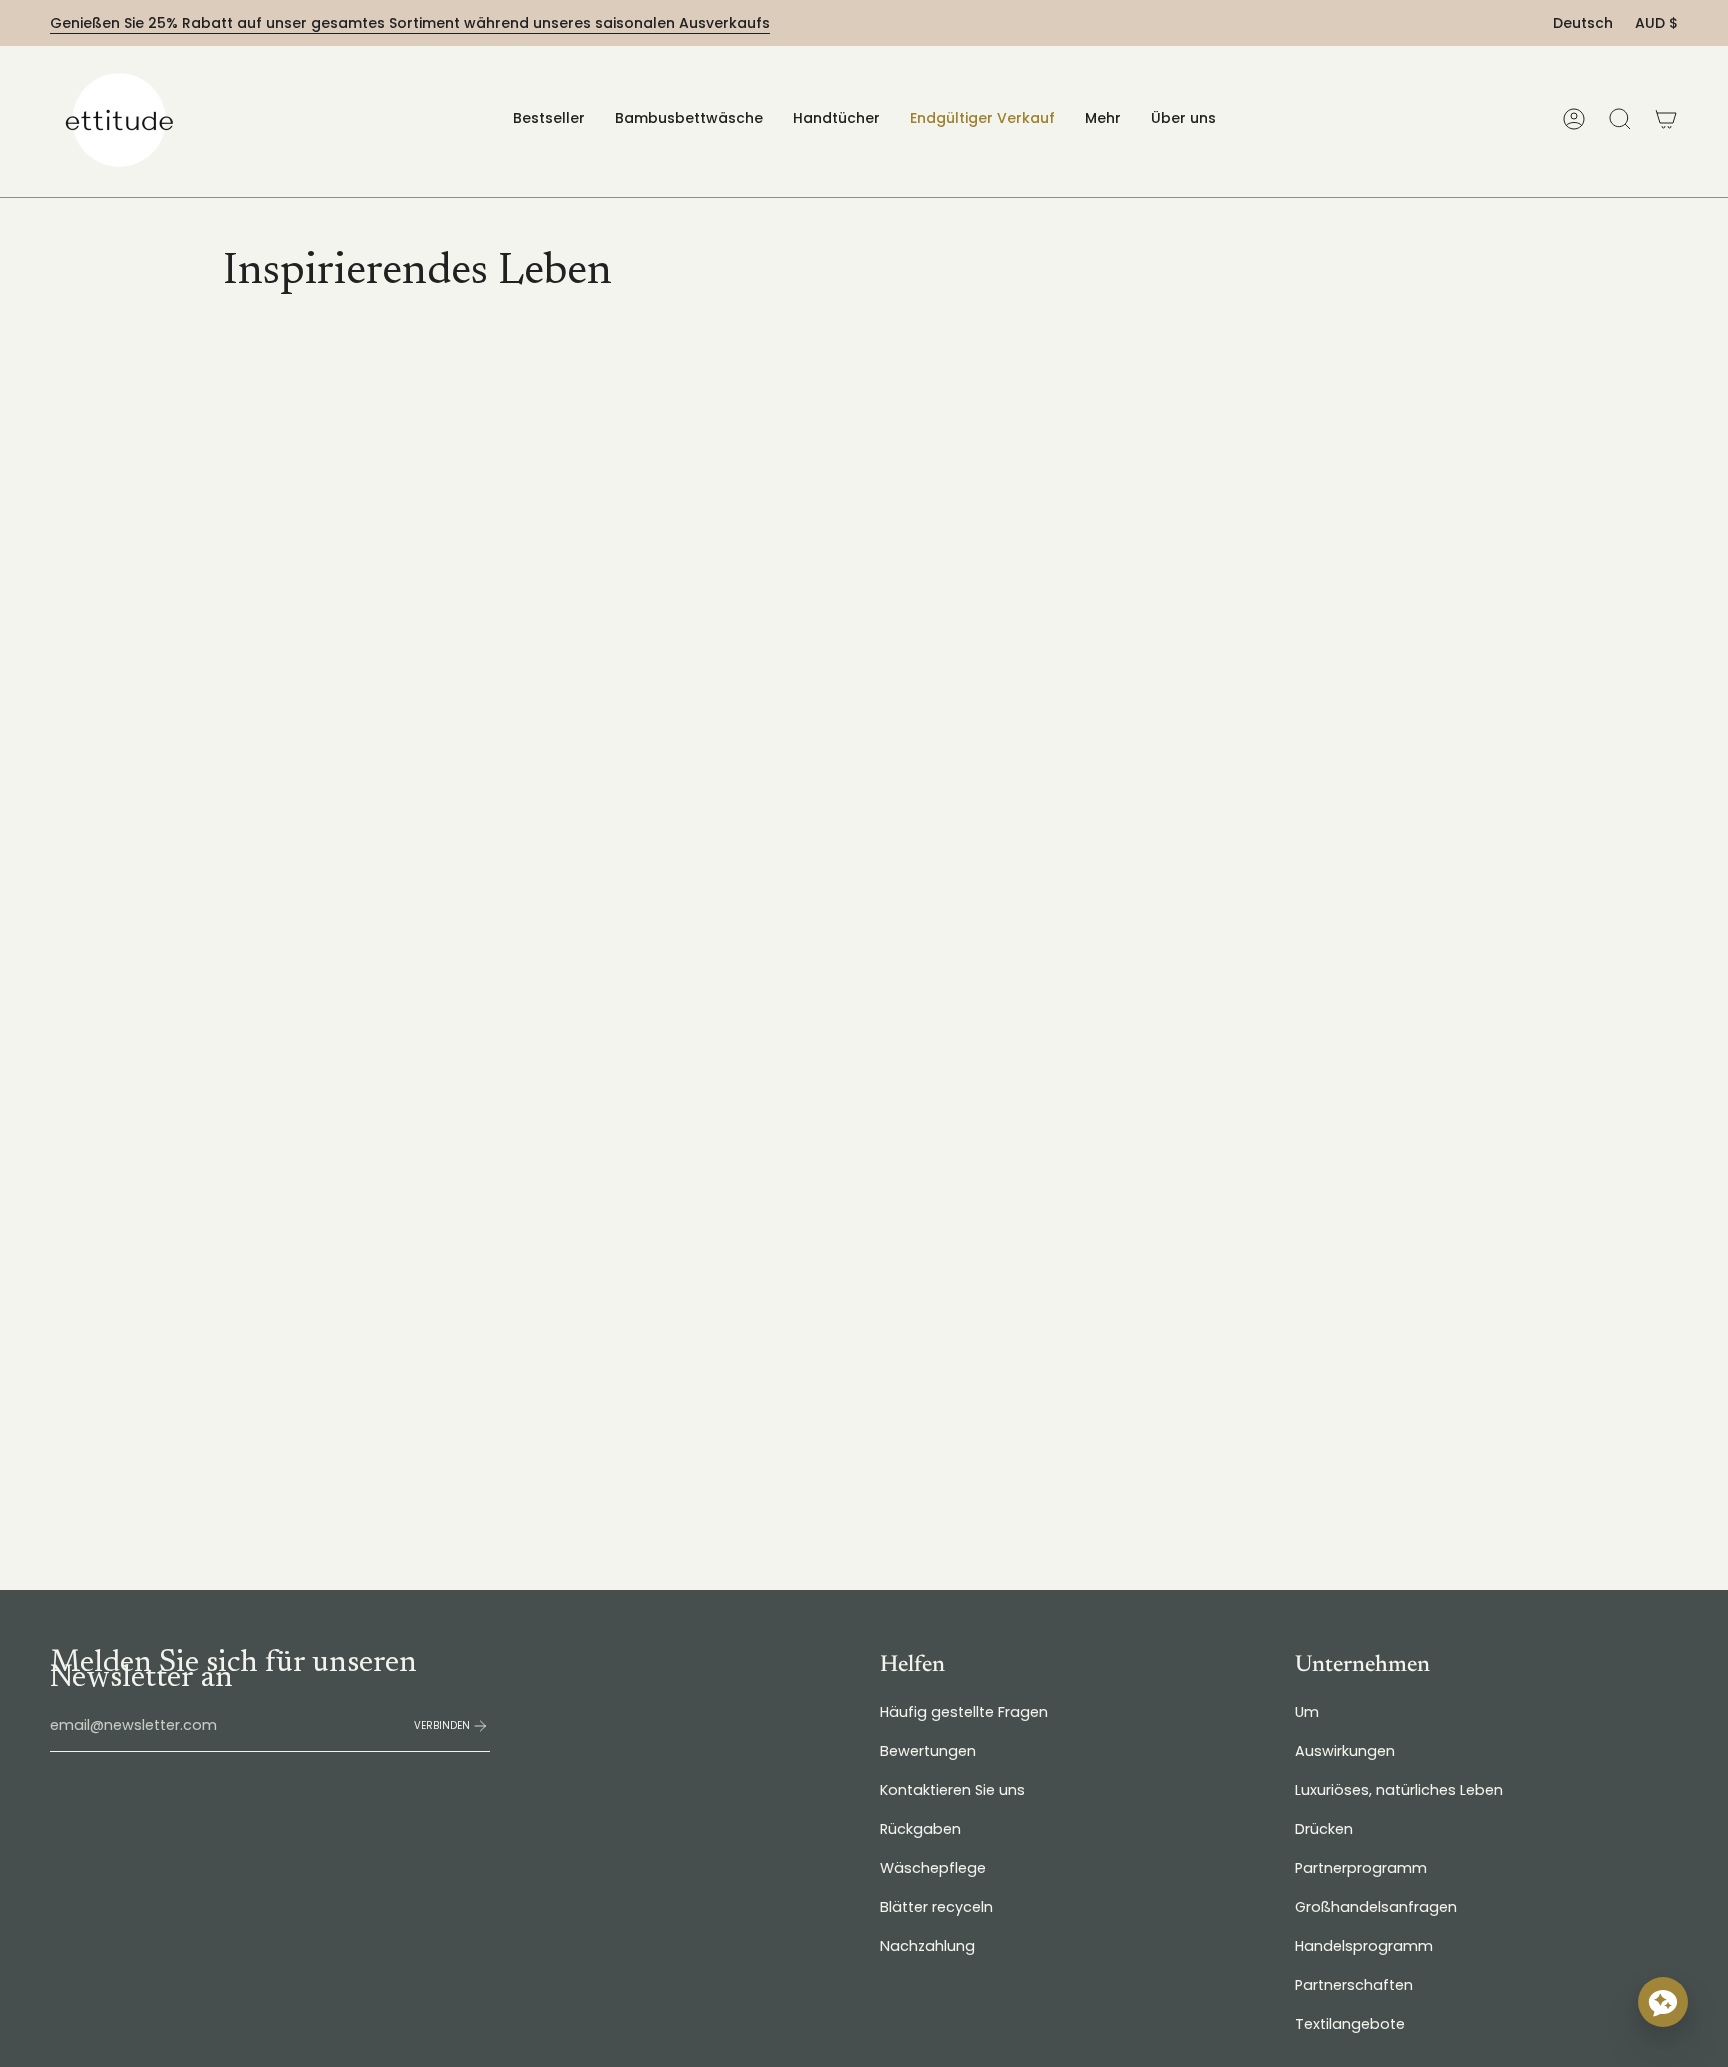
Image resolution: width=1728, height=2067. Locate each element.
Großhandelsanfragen (1376, 1907)
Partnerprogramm (1361, 1868)
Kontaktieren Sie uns (952, 1790)
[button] (689, 118)
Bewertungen (928, 1751)
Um (1307, 1712)
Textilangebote (1350, 2024)
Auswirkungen (1345, 1751)
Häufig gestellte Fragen (964, 1712)
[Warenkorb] (1666, 119)
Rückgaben (920, 1829)
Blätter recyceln (936, 1907)
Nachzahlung (927, 1946)
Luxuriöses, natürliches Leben (1399, 1790)
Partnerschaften (1354, 1985)
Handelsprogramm (1364, 1946)
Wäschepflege (933, 1868)
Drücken (1324, 1829)
